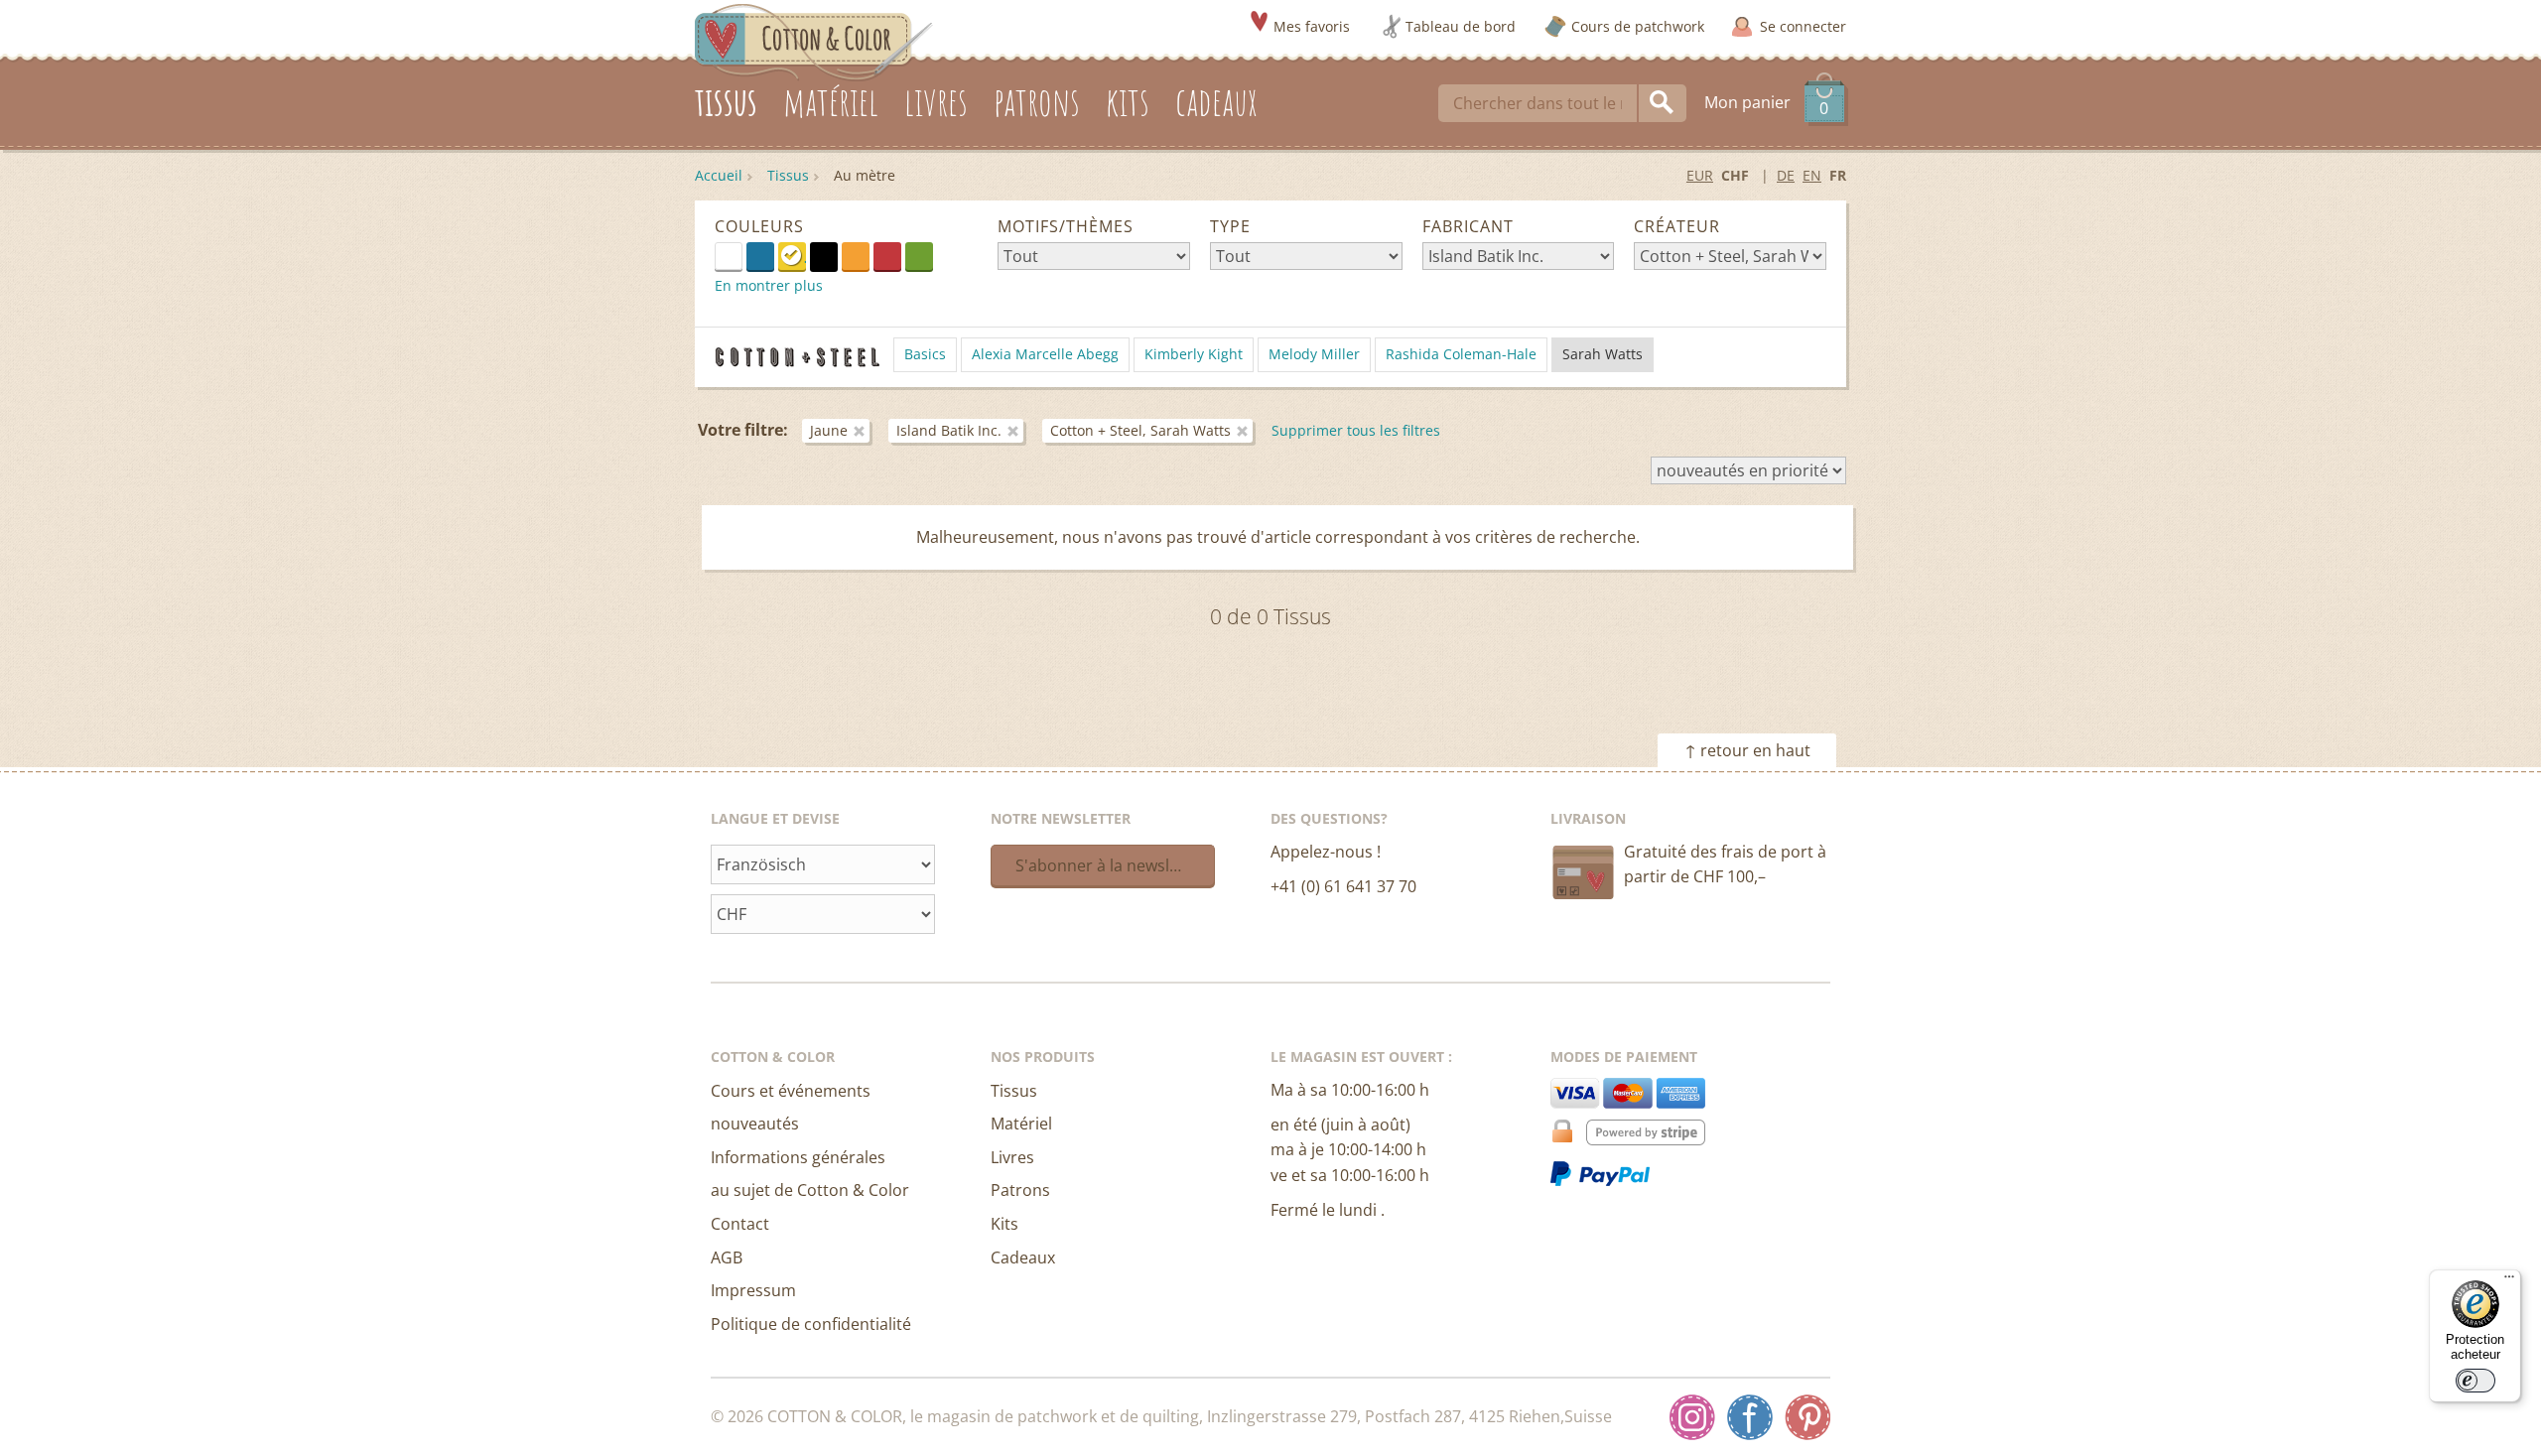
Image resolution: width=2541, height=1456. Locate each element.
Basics (925, 354)
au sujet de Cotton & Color (810, 1190)
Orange (856, 256)
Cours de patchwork (1638, 26)
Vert (919, 256)
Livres (1012, 1157)
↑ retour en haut (1747, 750)
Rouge (887, 256)
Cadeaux (1023, 1257)
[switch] (2475, 1381)
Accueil (719, 175)
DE (1786, 175)
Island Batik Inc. (949, 430)
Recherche (1663, 103)
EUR (1700, 175)
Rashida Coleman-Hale (1461, 354)
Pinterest (1807, 1417)
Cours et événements (791, 1091)
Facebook (1750, 1417)
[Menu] (2509, 1281)
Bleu (760, 256)
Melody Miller (1314, 354)
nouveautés (755, 1124)
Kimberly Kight (1194, 354)
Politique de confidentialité (811, 1324)
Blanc (742, 255)
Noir (824, 256)
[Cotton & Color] (814, 41)
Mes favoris (1312, 26)
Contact (740, 1224)
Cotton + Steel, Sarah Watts (1140, 430)
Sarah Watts (1603, 354)
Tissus (788, 175)
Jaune (792, 256)
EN (1812, 175)
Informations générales (798, 1157)
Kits (1004, 1224)
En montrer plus (769, 285)
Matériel (1021, 1124)
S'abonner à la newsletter (1111, 865)
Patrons (1020, 1190)
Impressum (753, 1290)
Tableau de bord (1461, 26)
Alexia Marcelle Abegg (1045, 354)
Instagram (1692, 1417)
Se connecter (1803, 26)
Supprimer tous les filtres (1356, 430)
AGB (727, 1257)
